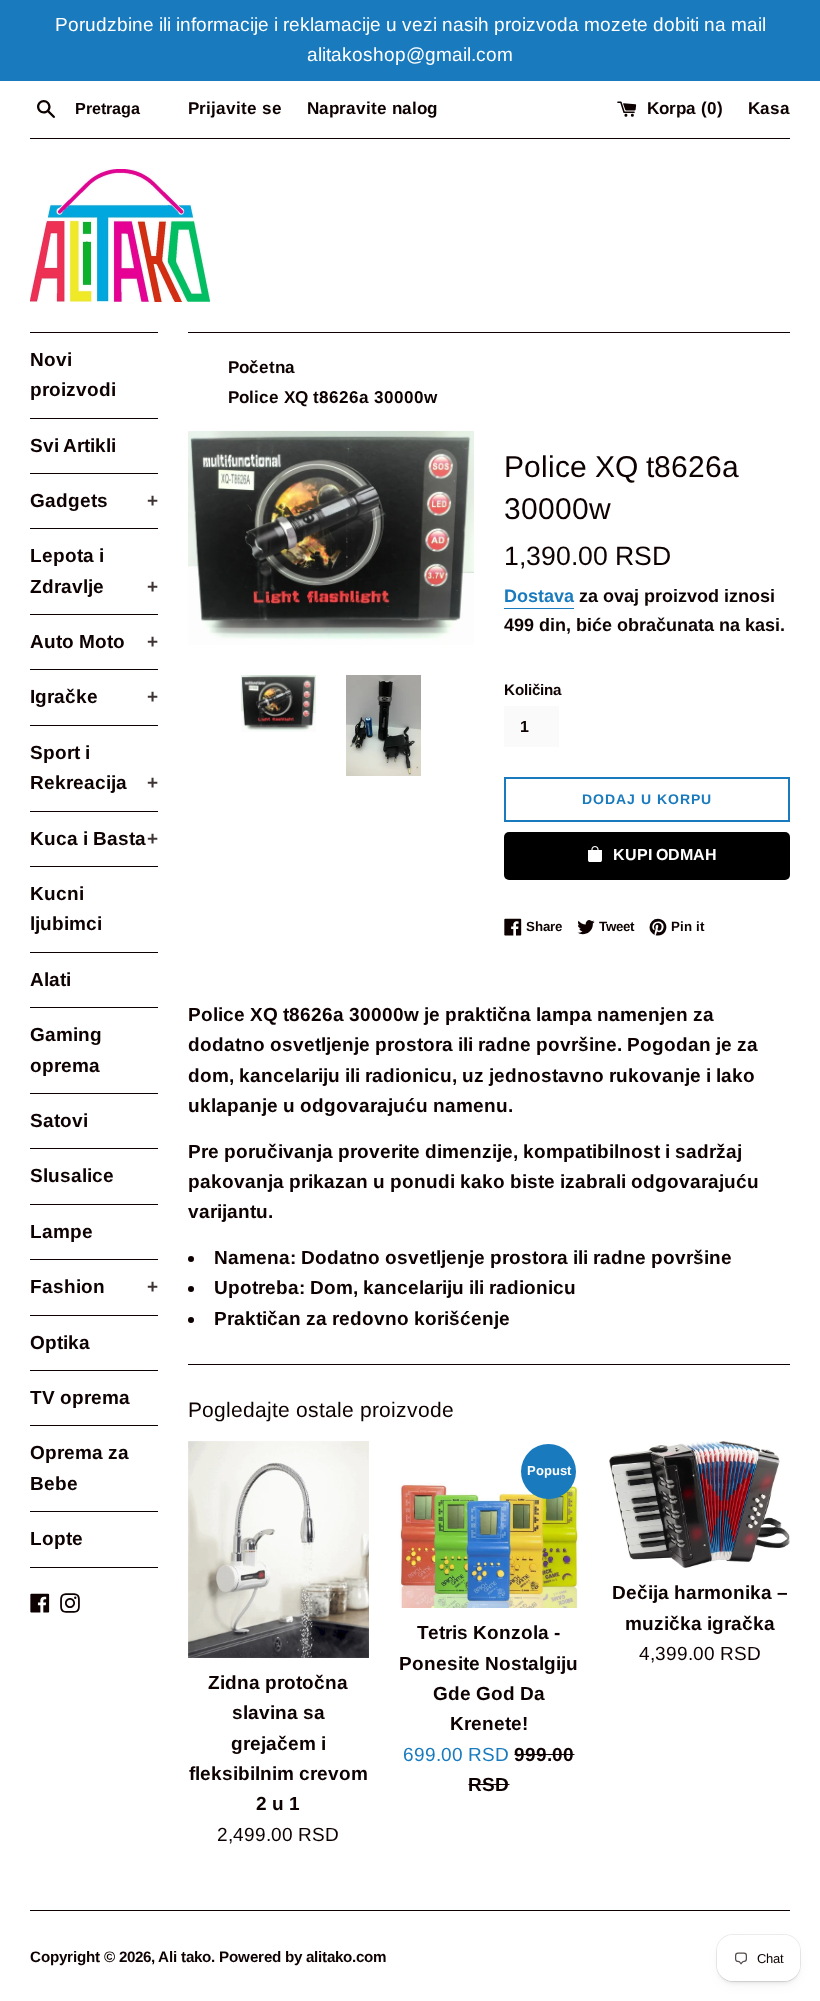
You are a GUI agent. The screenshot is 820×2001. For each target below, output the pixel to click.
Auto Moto (94, 641)
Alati (50, 979)
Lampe (61, 1231)
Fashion (94, 1286)
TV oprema (80, 1397)
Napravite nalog (372, 108)
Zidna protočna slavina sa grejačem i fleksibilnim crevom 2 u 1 (278, 1743)
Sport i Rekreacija (94, 767)
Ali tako (184, 1956)
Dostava (539, 596)
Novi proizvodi (73, 374)
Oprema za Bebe (79, 1467)
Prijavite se (235, 108)
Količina (532, 689)
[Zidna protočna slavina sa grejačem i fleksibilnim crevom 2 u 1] (278, 1549)
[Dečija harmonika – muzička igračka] (699, 1505)
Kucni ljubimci (66, 908)
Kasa (769, 108)
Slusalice (72, 1175)
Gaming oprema (66, 1049)
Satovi (59, 1120)
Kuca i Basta (94, 838)
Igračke (94, 696)
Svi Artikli (73, 445)
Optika (60, 1342)
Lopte (56, 1538)
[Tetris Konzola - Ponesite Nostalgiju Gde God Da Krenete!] (489, 1524)
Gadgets (94, 500)
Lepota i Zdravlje (94, 570)
